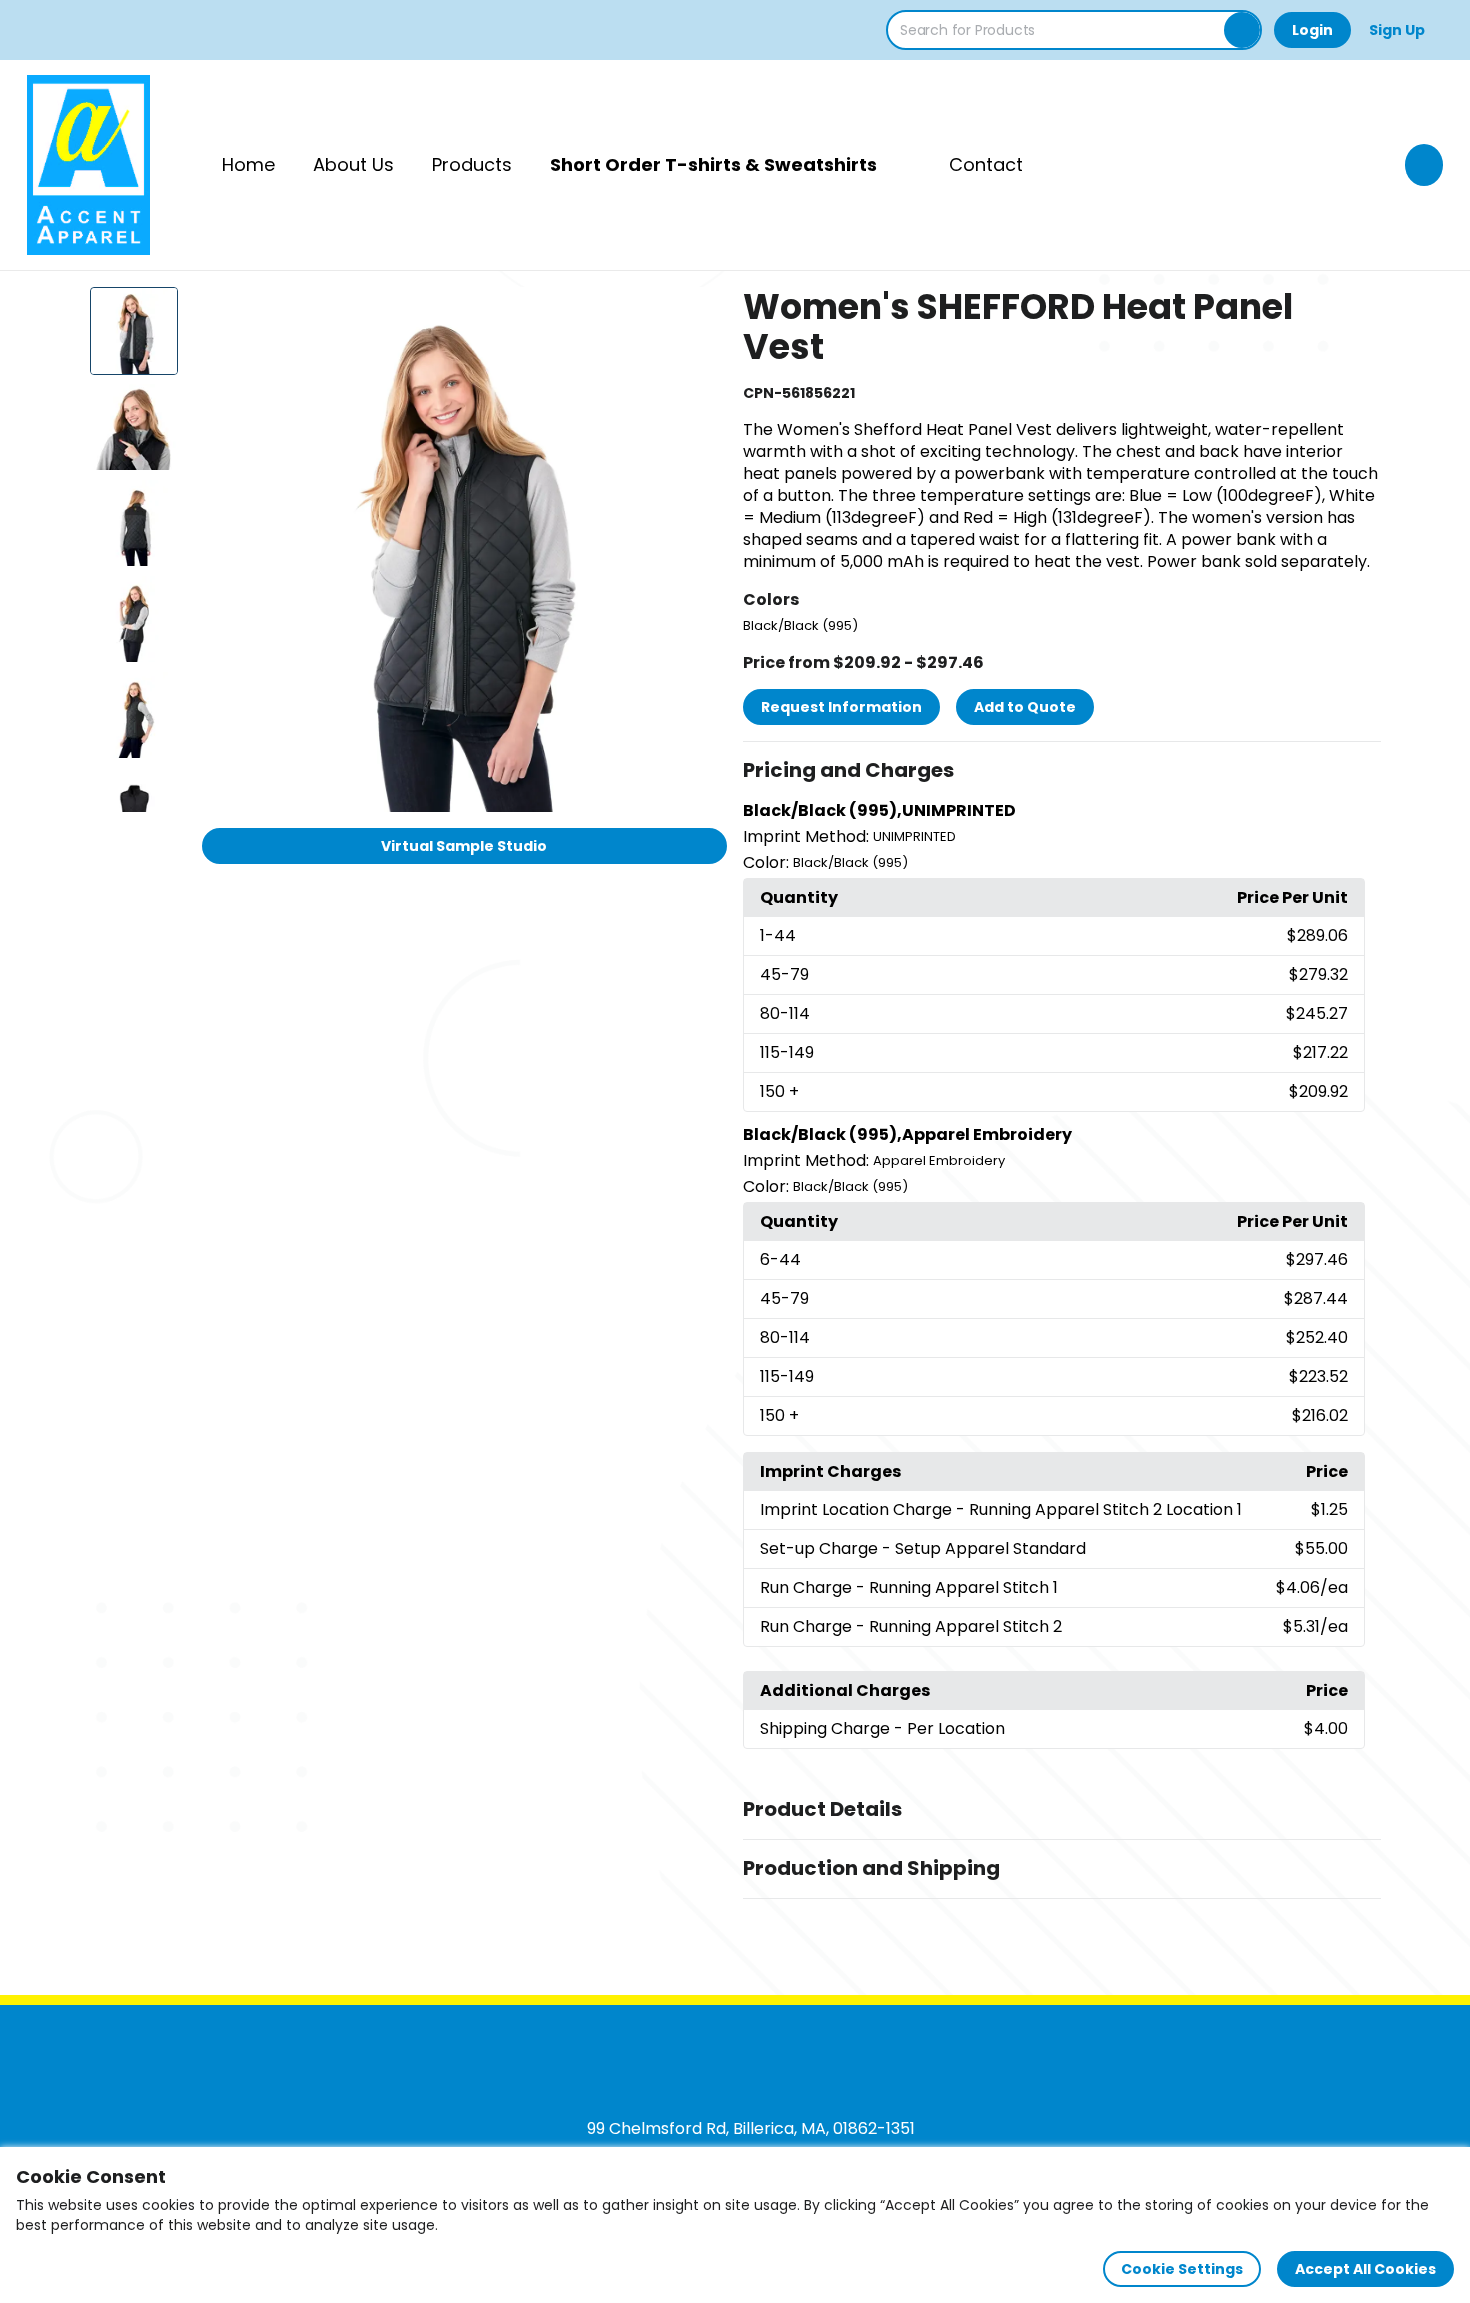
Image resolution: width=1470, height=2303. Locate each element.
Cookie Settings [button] (1182, 2269)
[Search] (1242, 30)
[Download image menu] (701, 313)
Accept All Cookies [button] (1365, 2269)
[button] (1062, 771)
